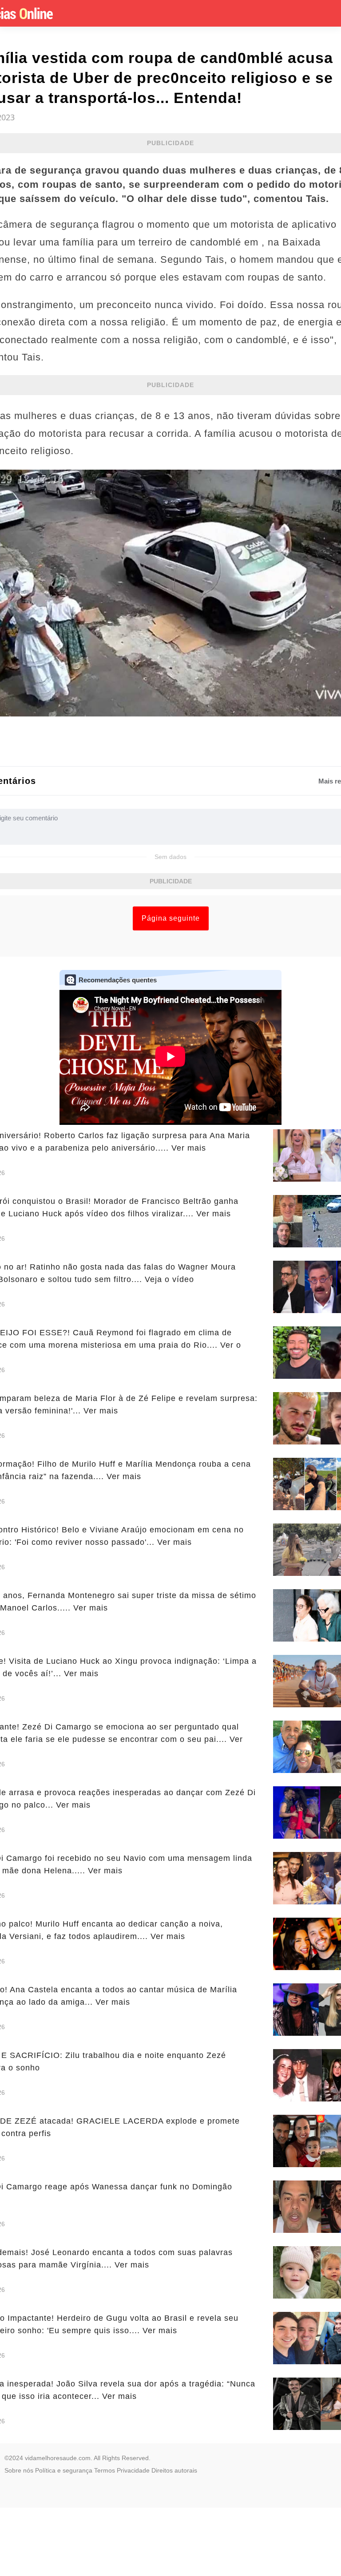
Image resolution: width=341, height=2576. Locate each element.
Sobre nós (19, 2470)
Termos (105, 2470)
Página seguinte (171, 918)
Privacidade (133, 2470)
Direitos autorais (174, 2470)
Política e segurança (64, 2470)
